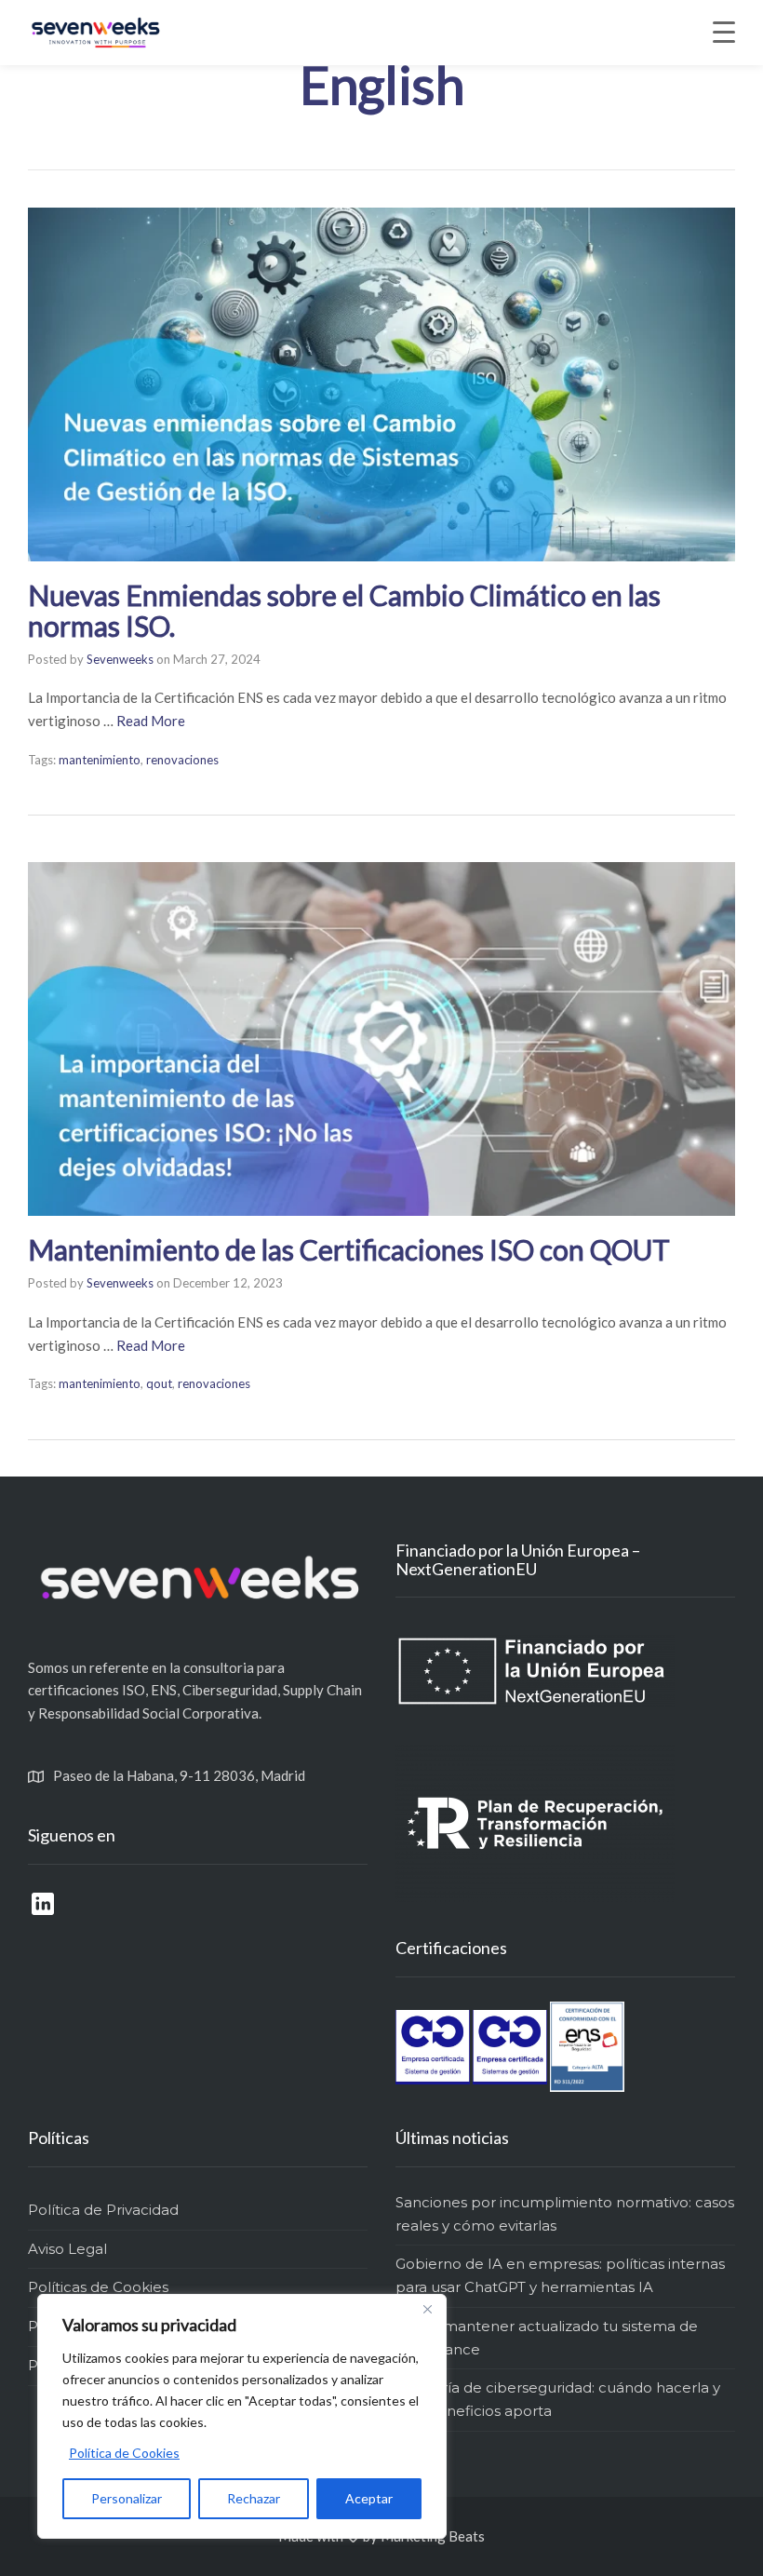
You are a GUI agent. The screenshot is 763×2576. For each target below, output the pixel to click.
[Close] (427, 2310)
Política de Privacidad (103, 2210)
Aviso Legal (67, 2249)
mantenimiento (100, 760)
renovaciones (182, 760)
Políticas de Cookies (98, 2287)
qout (159, 1383)
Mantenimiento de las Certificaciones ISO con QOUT (349, 1249)
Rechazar (254, 2498)
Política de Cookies (124, 2453)
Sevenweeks (120, 659)
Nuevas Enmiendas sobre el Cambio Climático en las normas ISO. (344, 610)
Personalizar (127, 2498)
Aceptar (369, 2498)
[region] (242, 2416)
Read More (151, 721)
